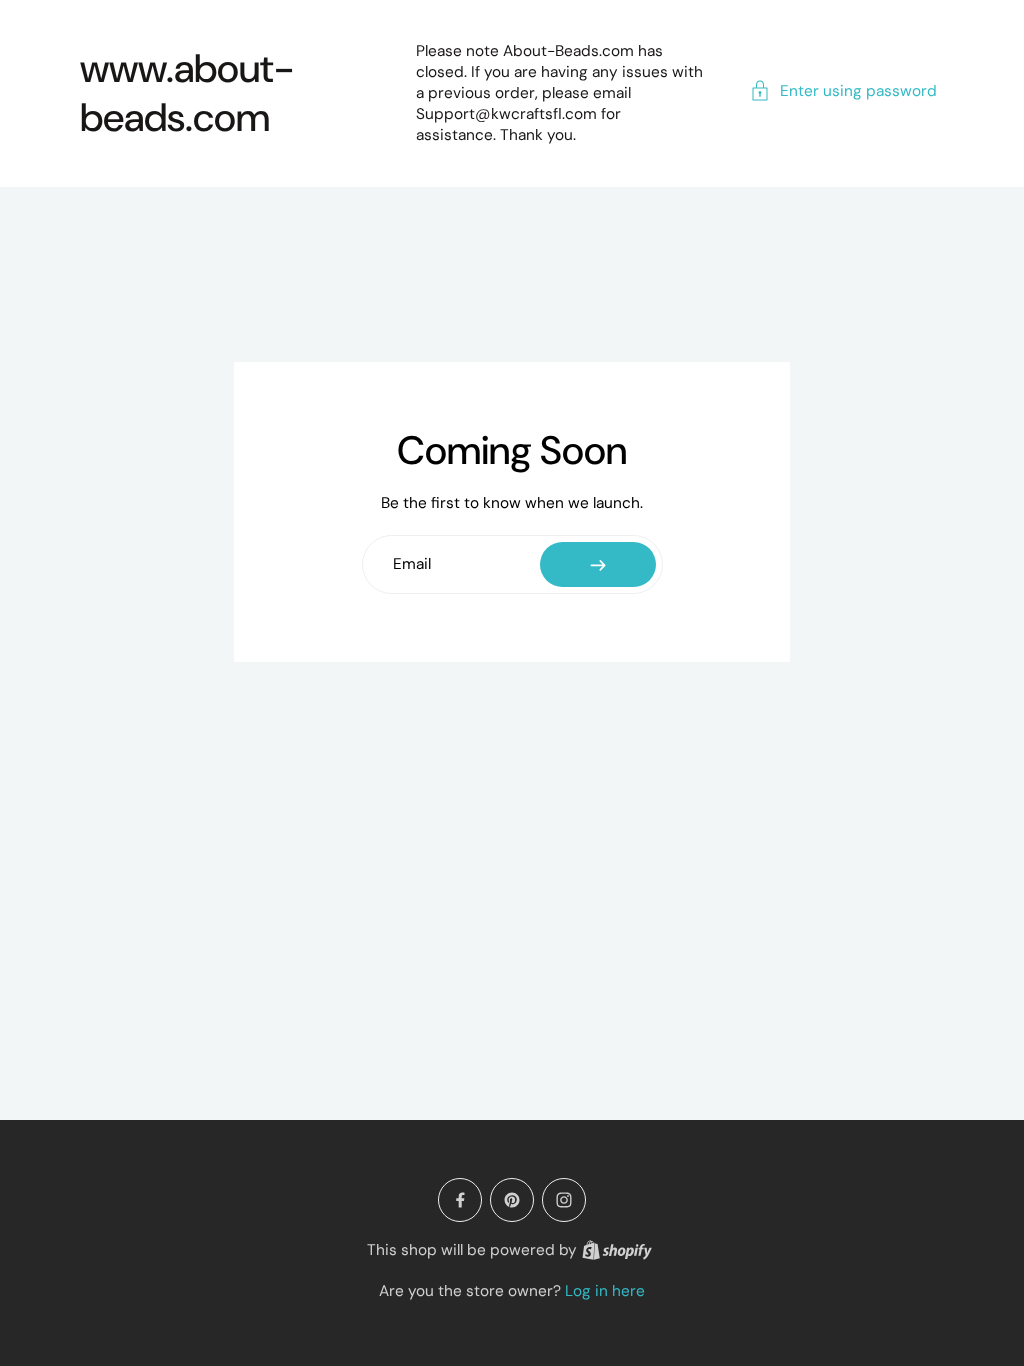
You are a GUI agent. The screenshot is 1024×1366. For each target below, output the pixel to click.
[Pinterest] (512, 1200)
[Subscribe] (597, 564)
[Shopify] (617, 1250)
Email (412, 564)
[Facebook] (460, 1200)
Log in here (605, 1291)
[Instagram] (564, 1200)
